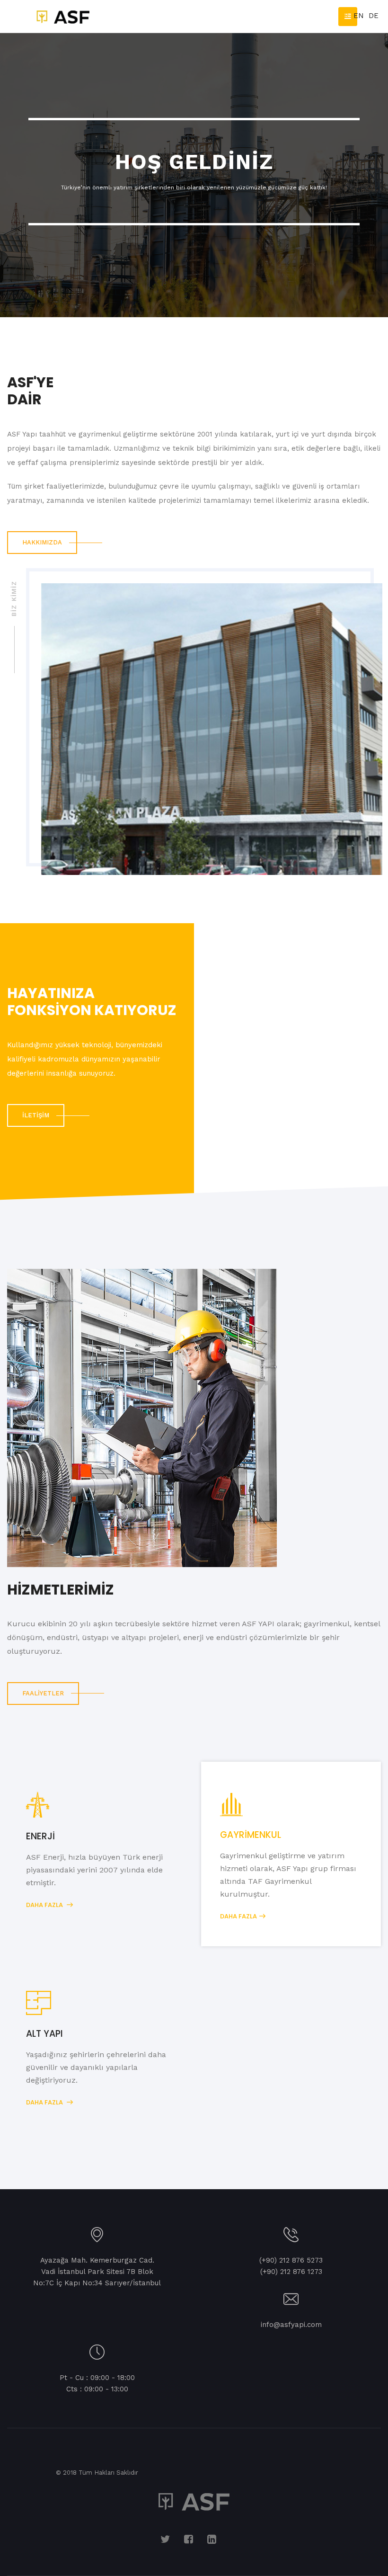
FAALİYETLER (43, 1693)
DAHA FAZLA (45, 1905)
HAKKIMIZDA (42, 542)
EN (359, 16)
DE (374, 16)
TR (344, 16)
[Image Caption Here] (142, 1418)
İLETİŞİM (36, 1115)
